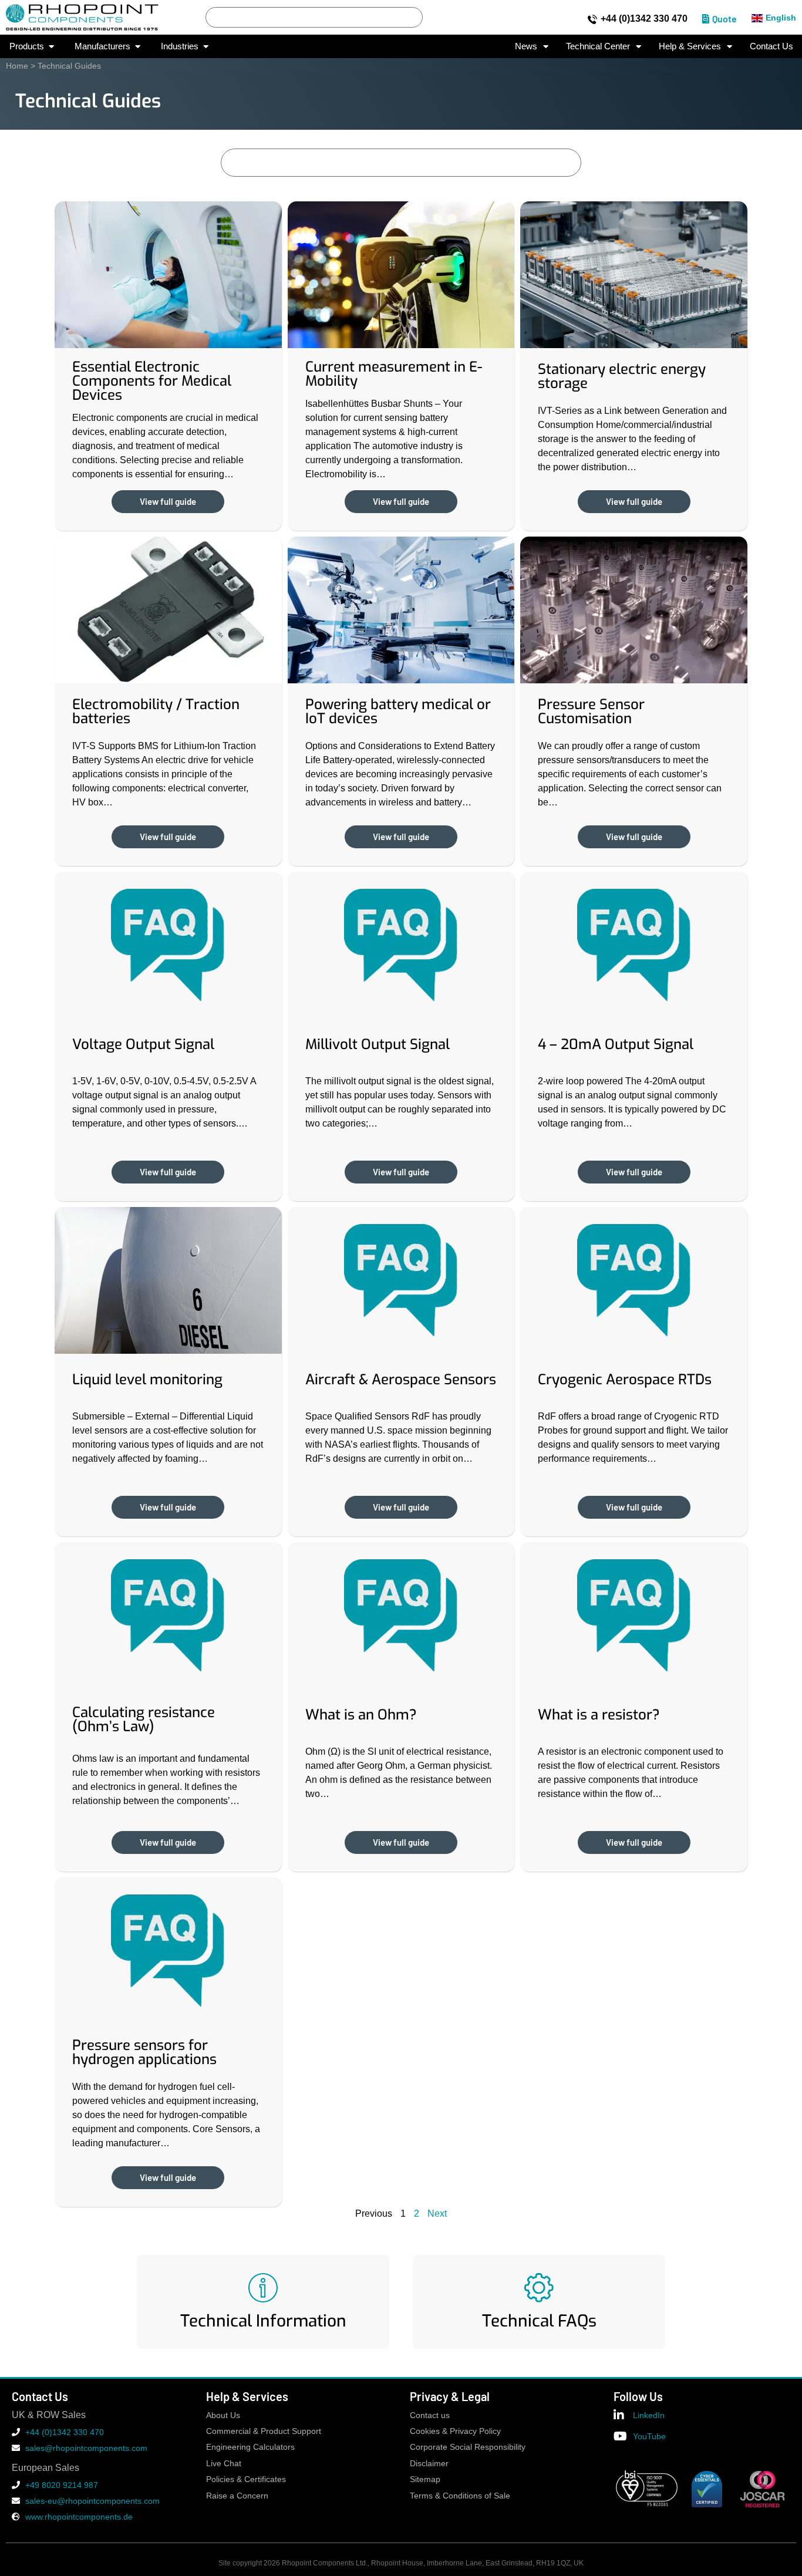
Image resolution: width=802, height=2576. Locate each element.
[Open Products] (51, 47)
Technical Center (598, 46)
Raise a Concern (237, 2496)
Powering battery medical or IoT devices (398, 712)
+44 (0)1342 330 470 (644, 18)
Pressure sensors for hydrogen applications (144, 2052)
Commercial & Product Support (264, 2431)
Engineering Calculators (250, 2447)
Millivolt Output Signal (378, 1044)
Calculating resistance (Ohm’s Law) (144, 1719)
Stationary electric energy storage (622, 376)
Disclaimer (429, 2464)
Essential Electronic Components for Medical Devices (152, 381)
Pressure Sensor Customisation (591, 712)
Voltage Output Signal (143, 1044)
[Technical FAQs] (539, 2288)
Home (17, 66)
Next (437, 2213)
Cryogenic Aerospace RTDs (625, 1380)
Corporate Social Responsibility (468, 2447)
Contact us (430, 2415)
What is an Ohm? (361, 1715)
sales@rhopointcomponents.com (86, 2448)
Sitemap (425, 2479)
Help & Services (690, 46)
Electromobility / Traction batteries (156, 712)
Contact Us (771, 46)
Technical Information (263, 2321)
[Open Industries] (206, 47)
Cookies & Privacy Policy (455, 2431)
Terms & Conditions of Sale (460, 2496)
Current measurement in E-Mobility (394, 374)
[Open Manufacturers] (138, 47)
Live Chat (224, 2464)
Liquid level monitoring (147, 1380)
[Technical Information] (263, 2288)
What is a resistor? (599, 1715)
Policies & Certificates (246, 2479)
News (526, 46)
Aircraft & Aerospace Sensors (401, 1380)
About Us (223, 2415)
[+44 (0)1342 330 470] (592, 19)
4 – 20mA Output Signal (616, 1044)
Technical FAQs (539, 2321)
